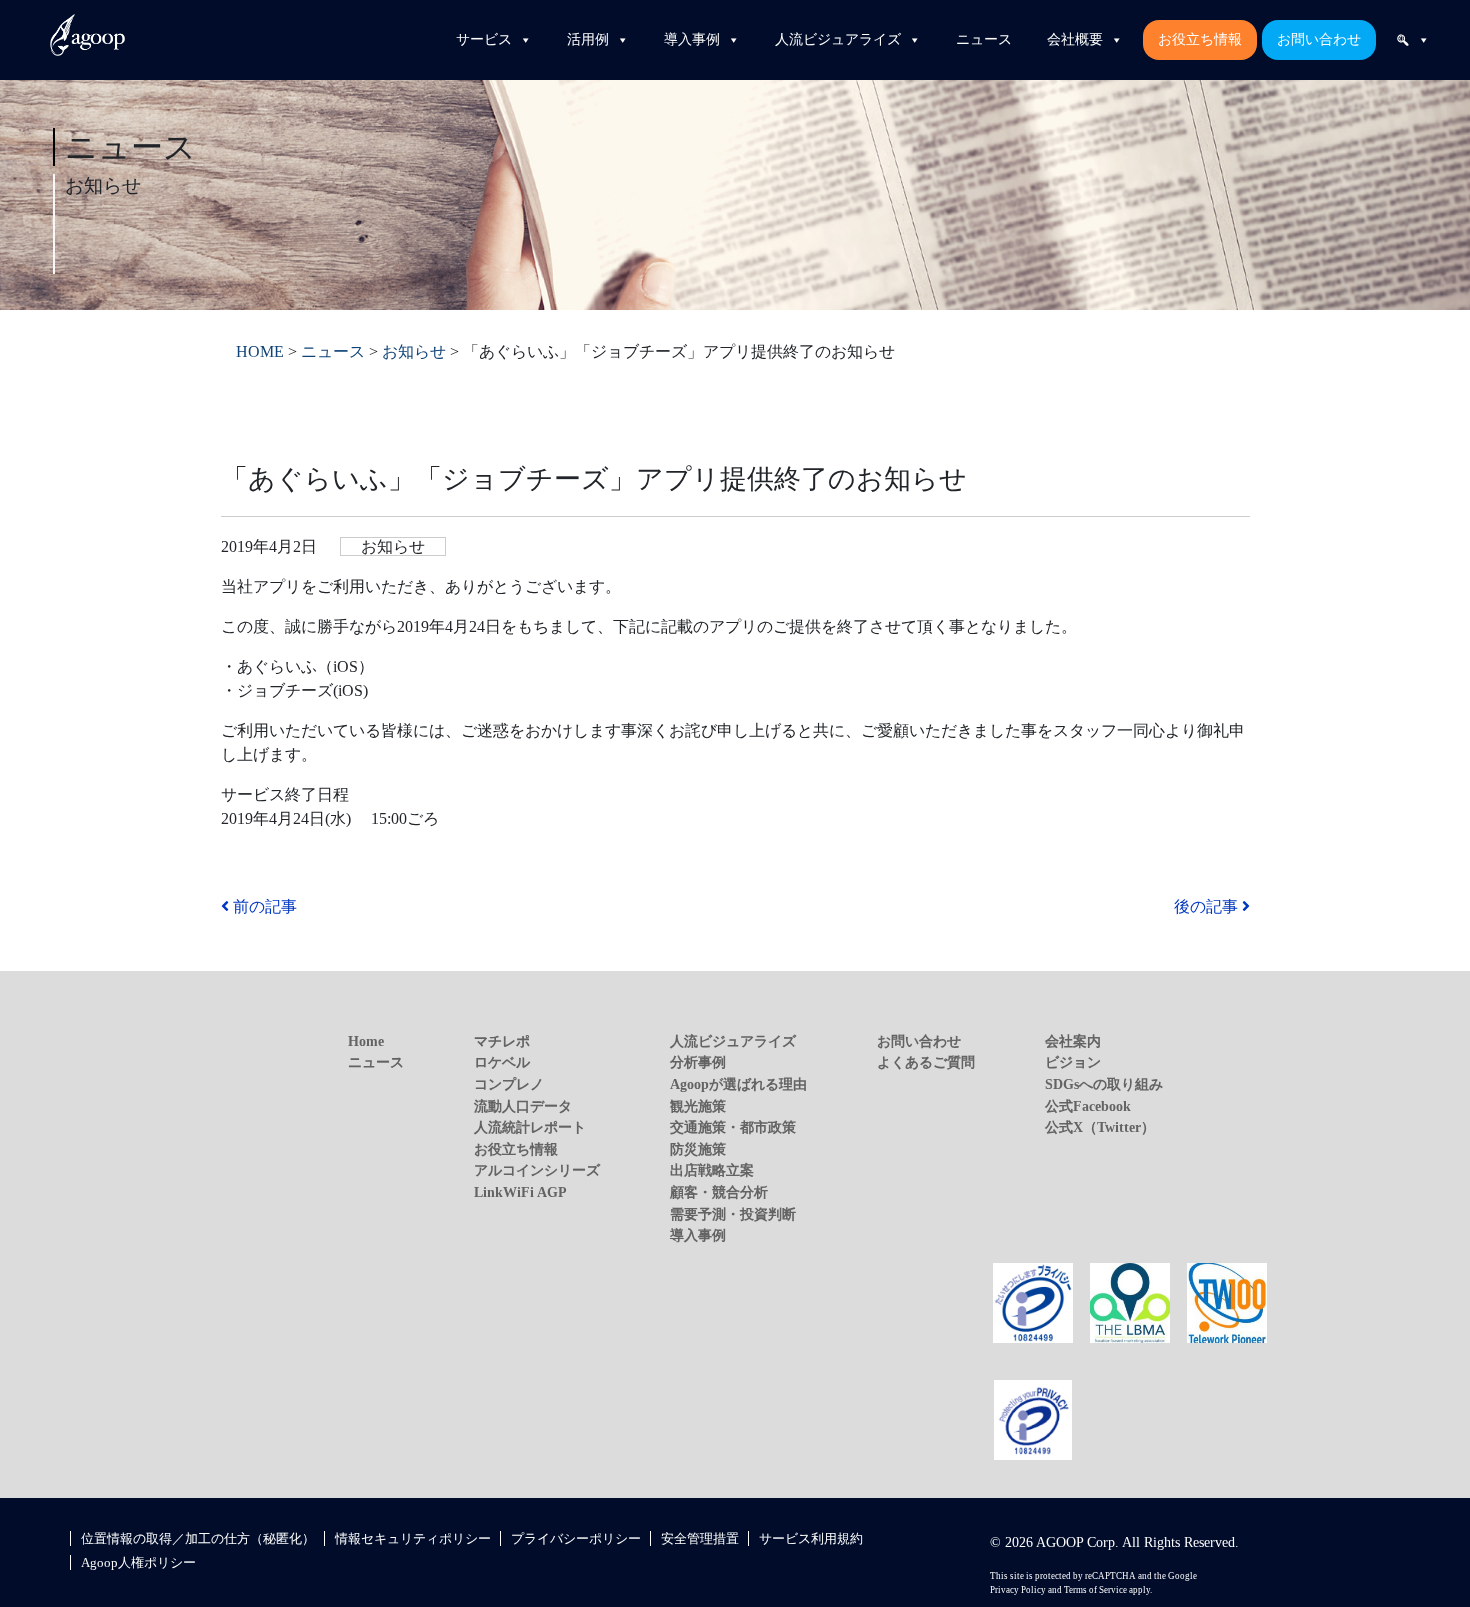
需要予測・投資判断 (733, 1214)
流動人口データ (523, 1106)
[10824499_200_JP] (1033, 1301)
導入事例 (692, 39)
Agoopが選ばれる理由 (738, 1084)
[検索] (1413, 40)
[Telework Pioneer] (1227, 1301)
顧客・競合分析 (719, 1192)
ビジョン (1073, 1062)
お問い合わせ (1319, 39)
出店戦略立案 (712, 1170)
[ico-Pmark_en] (1033, 1419)
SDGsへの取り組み (1104, 1084)
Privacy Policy (1018, 1590)
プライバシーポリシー (576, 1538)
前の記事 (263, 906)
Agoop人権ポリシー (138, 1562)
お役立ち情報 (1200, 39)
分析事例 (698, 1062)
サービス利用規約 (811, 1538)
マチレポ (502, 1041)
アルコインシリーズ (537, 1170)
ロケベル (502, 1062)
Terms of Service (1095, 1590)
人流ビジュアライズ (838, 39)
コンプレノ (509, 1084)
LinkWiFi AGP (520, 1192)
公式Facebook (1088, 1106)
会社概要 (1075, 39)
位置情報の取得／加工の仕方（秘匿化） (198, 1538)
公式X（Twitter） (1100, 1127)
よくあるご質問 (926, 1062)
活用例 (588, 39)
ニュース (984, 39)
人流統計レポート (530, 1127)
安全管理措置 (700, 1538)
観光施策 (698, 1106)
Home (366, 1041)
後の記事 (1208, 906)
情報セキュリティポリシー (413, 1538)
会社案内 (1073, 1041)
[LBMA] (1130, 1301)
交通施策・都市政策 (733, 1127)
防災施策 (698, 1149)
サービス (484, 39)
